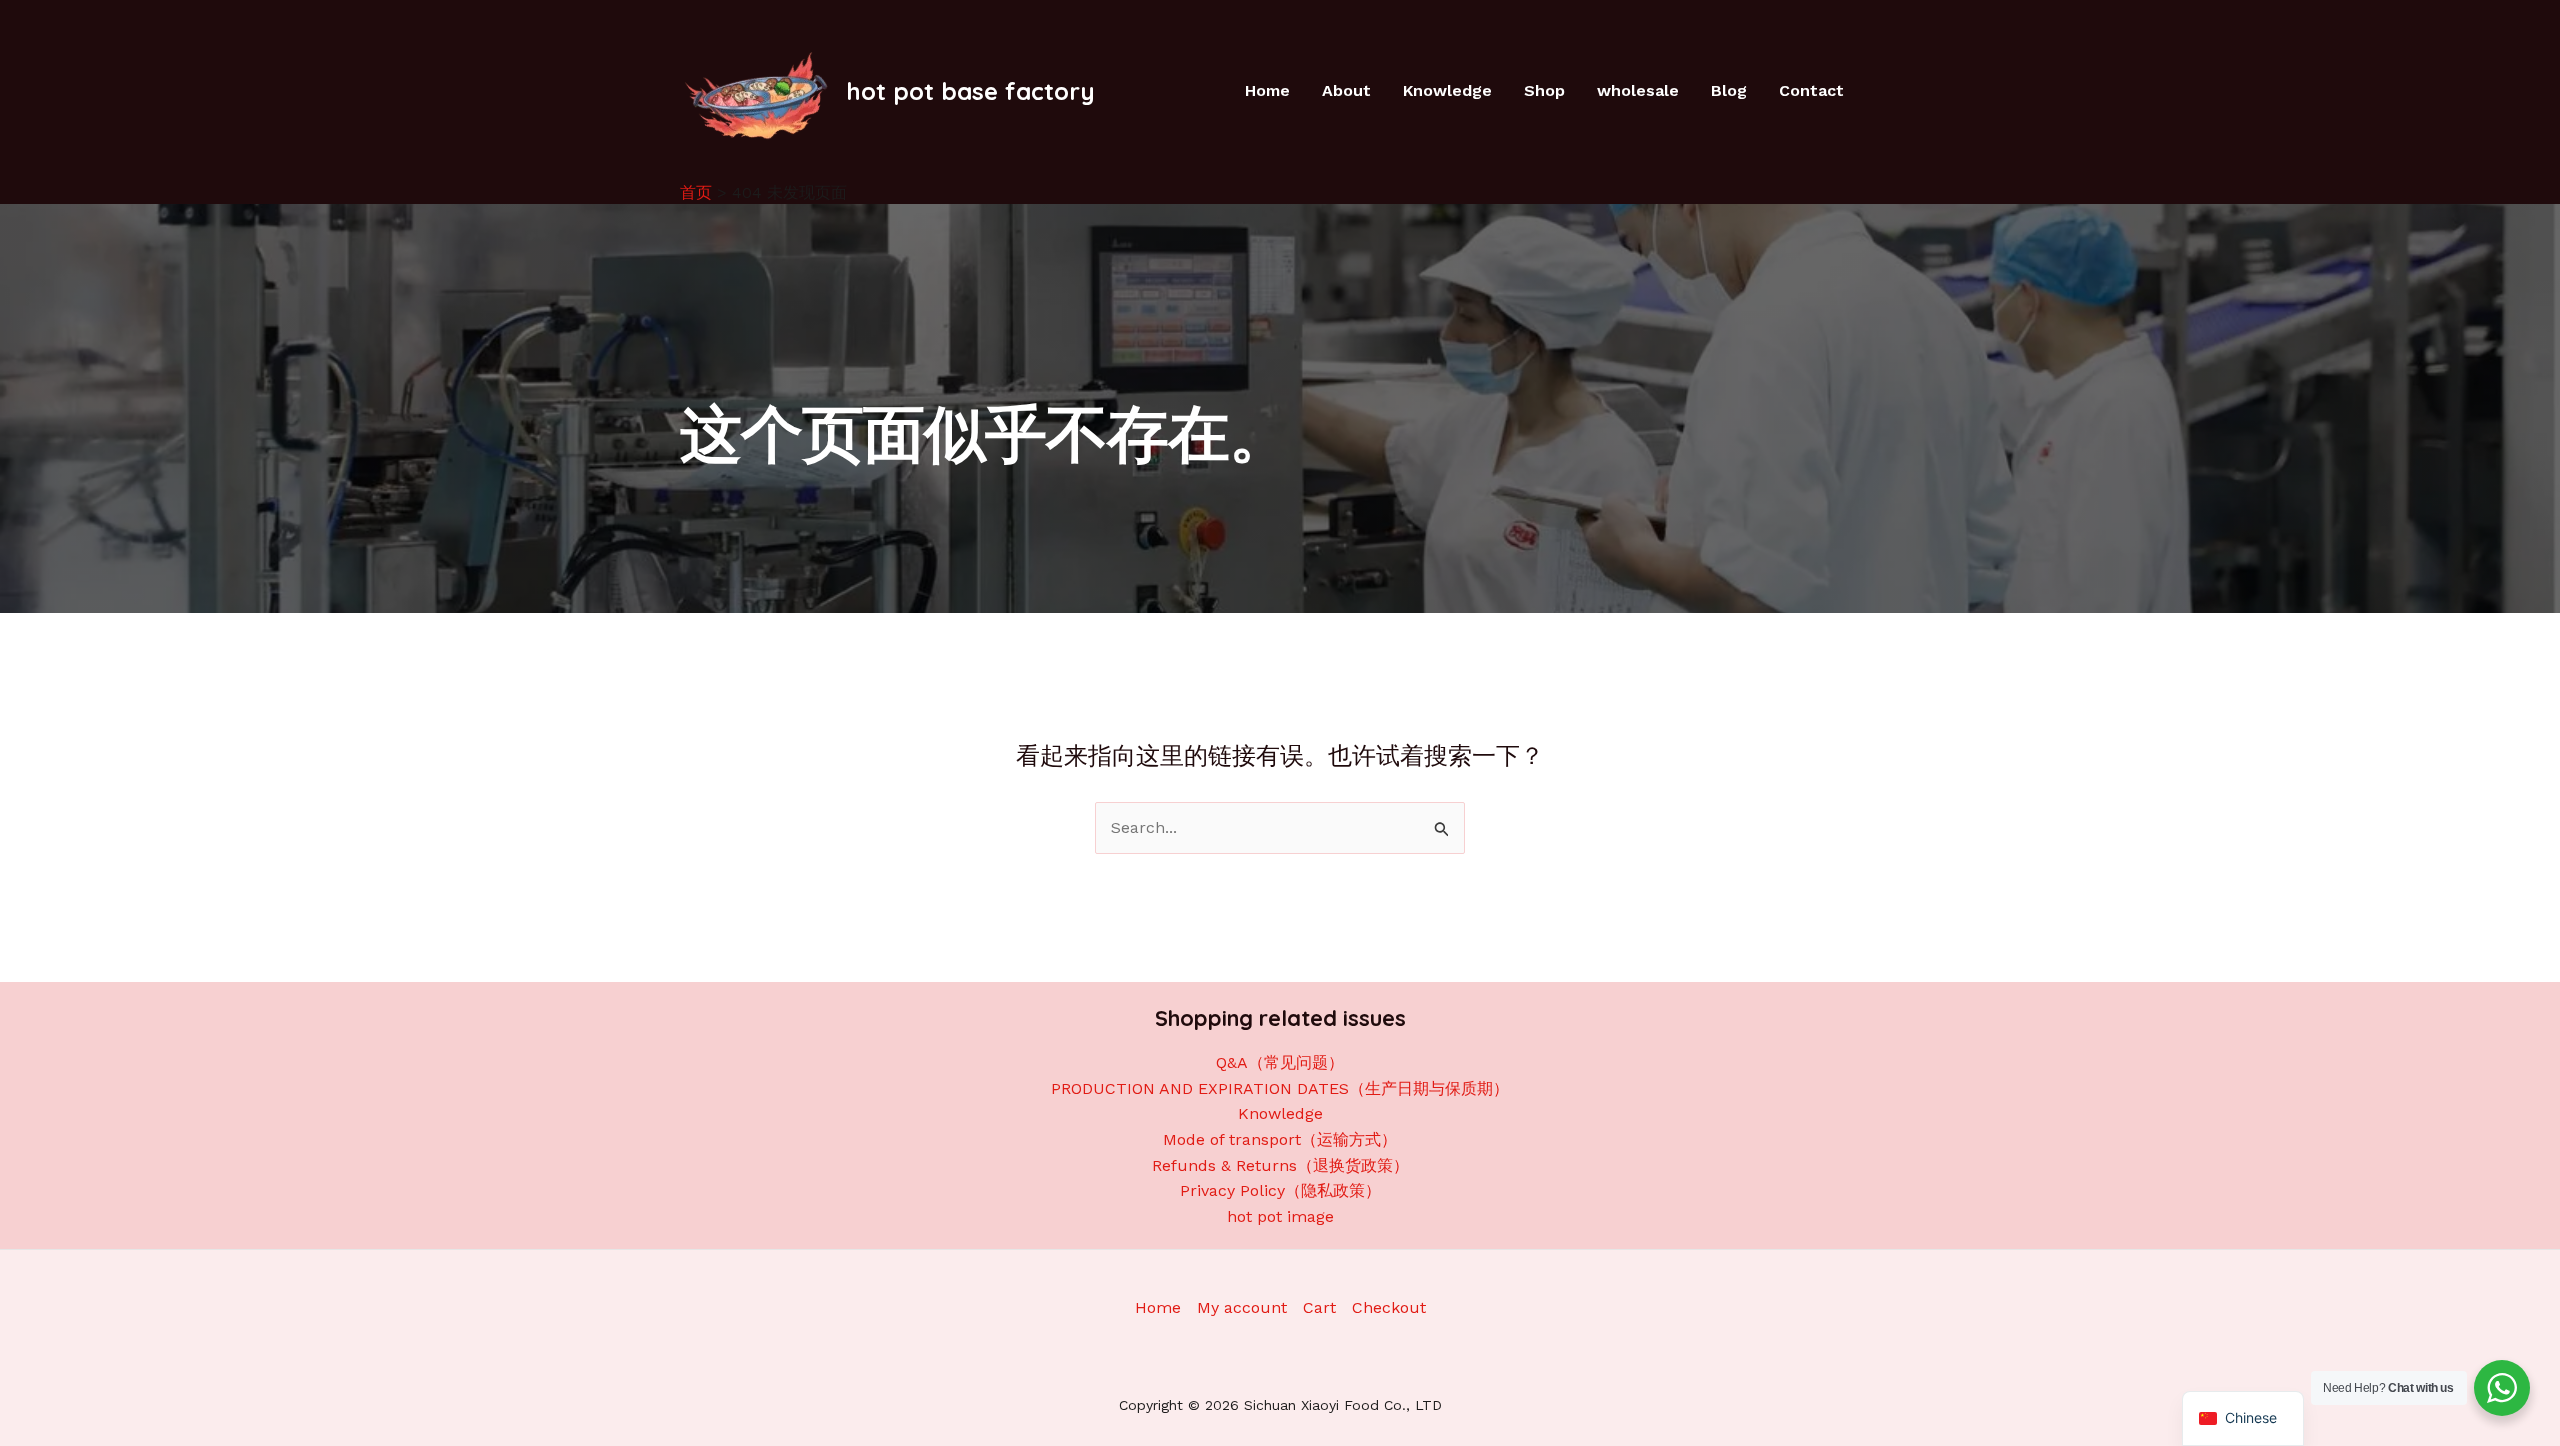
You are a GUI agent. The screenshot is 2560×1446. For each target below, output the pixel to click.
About (1346, 91)
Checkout (1389, 1307)
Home (1267, 91)
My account (1242, 1307)
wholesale (1638, 91)
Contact (1811, 91)
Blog (1729, 91)
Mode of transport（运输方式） (1280, 1139)
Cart (1319, 1307)
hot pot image (1280, 1216)
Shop (1544, 91)
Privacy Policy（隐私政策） (1280, 1190)
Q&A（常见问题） (1280, 1062)
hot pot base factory (970, 91)
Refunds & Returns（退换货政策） (1280, 1165)
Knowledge (1447, 91)
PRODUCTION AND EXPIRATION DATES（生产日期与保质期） (1280, 1088)
